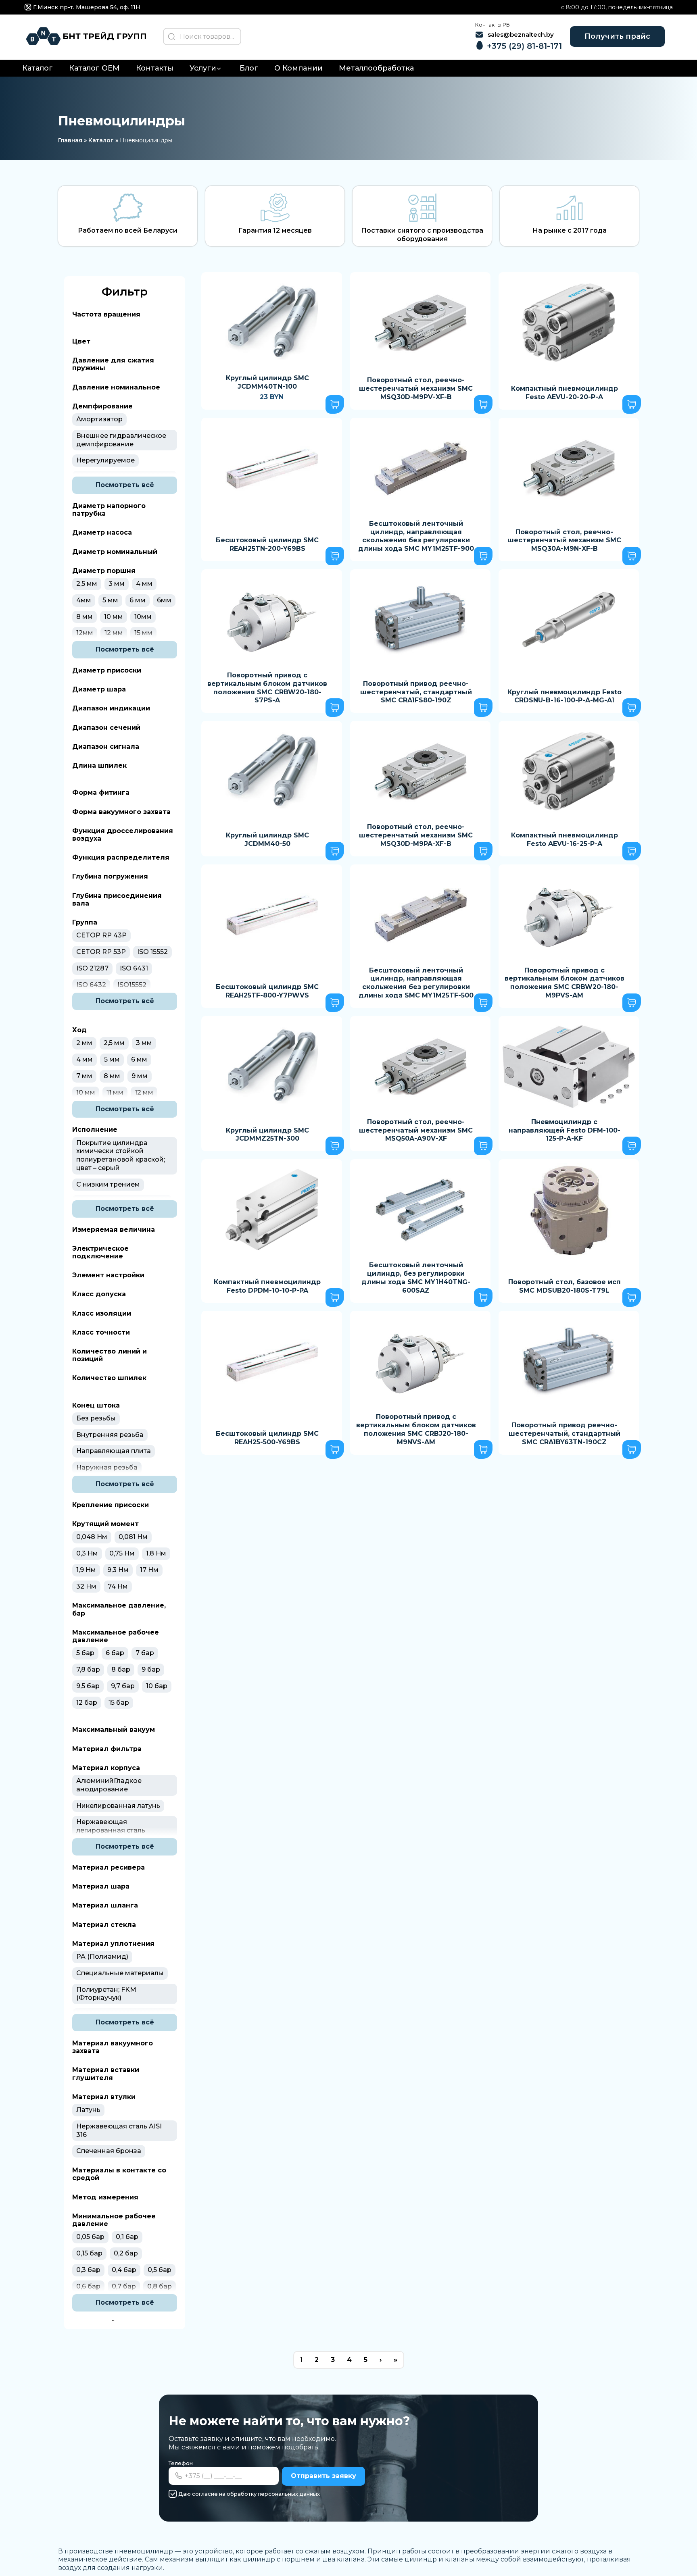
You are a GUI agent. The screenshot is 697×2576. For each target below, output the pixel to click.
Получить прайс (617, 36)
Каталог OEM (94, 68)
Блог (249, 68)
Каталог (38, 68)
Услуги (203, 68)
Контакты (155, 68)
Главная (70, 140)
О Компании (298, 68)
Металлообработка (376, 68)
